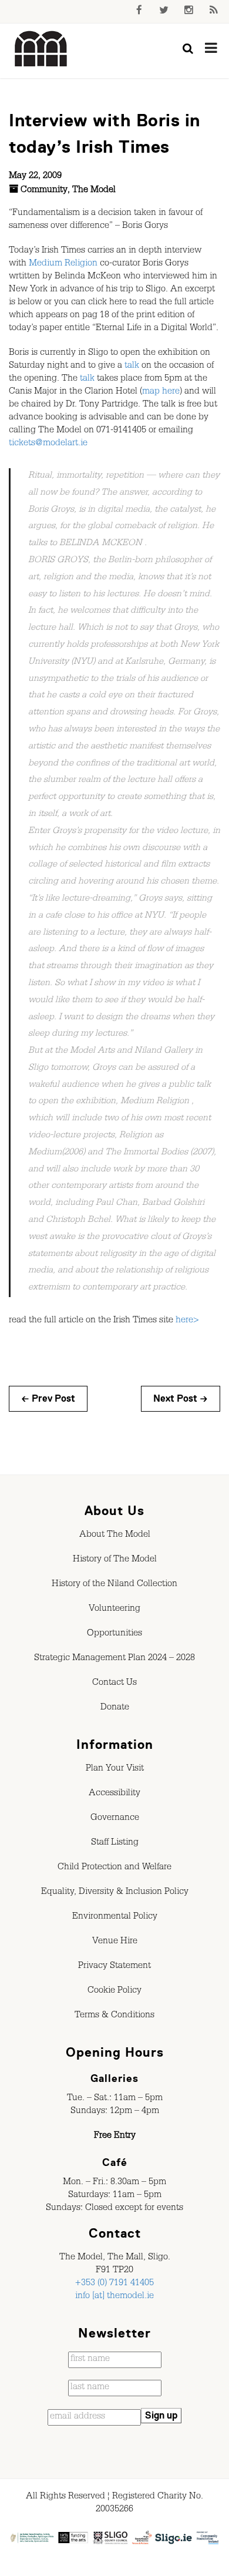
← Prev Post (48, 1399)
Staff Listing (115, 1843)
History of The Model (115, 1560)
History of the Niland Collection (114, 1585)
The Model (94, 191)
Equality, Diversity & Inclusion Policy (115, 1893)
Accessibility (114, 1794)
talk (132, 367)
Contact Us (114, 1684)
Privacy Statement (114, 1967)
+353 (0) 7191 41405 (114, 2284)
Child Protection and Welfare (114, 1868)
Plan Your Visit (115, 1769)
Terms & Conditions (114, 2016)
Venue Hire (115, 1942)
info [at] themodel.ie (114, 2297)
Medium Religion (63, 264)
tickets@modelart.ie (48, 444)
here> (187, 1321)
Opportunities (114, 1634)
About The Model (115, 1536)
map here (161, 392)
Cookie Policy (114, 1991)
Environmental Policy (115, 1917)
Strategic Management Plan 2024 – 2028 (114, 1659)
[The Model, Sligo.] (41, 49)
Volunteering (114, 1610)
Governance (115, 1819)
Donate (115, 1708)
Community (44, 191)
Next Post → (181, 1399)
